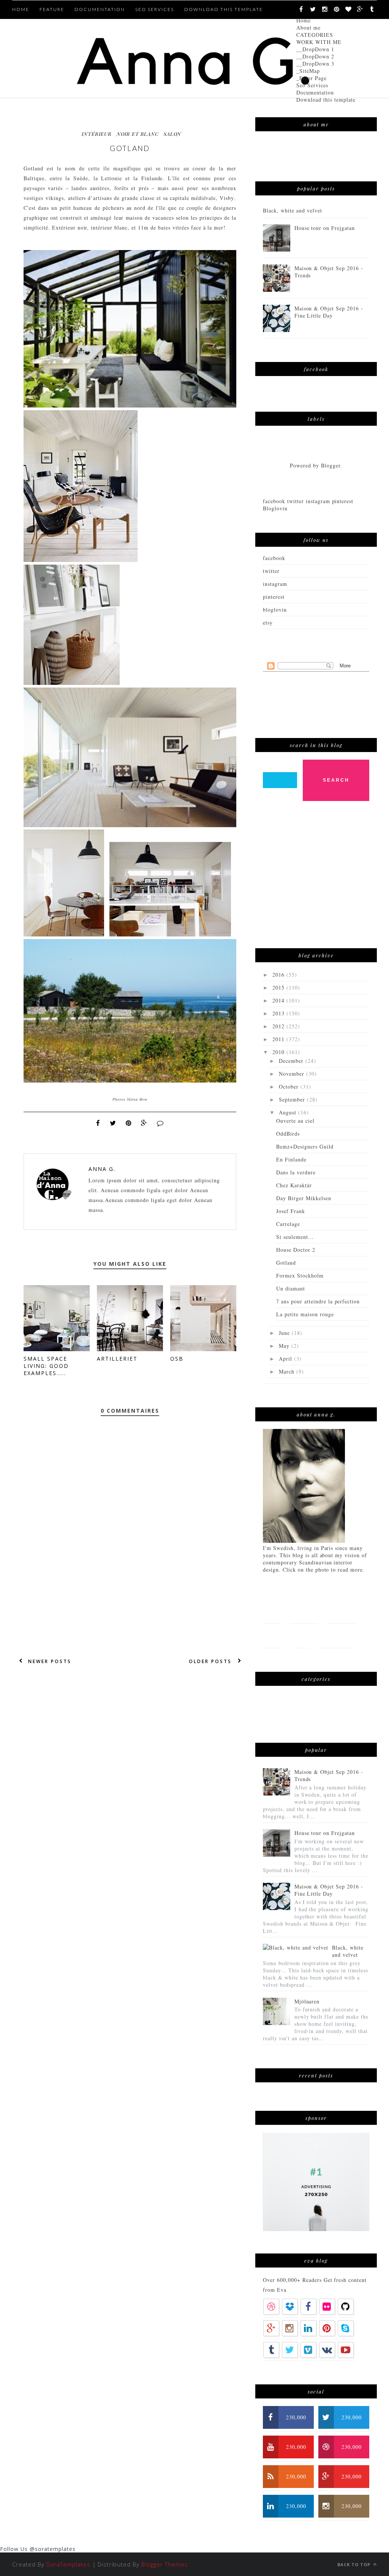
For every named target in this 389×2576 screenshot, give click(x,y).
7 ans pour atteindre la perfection (318, 1301)
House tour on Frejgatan (325, 228)
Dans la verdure (296, 1172)
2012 (279, 1026)
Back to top (355, 2564)
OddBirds (288, 1134)
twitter (271, 571)
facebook (274, 558)
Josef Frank (291, 1211)
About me (308, 28)
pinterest (274, 597)
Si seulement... (295, 1237)
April (286, 1359)
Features (304, 1611)
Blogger (331, 465)
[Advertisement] (320, 878)
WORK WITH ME (319, 42)
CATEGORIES (315, 35)
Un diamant (291, 1288)
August (289, 1112)
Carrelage (288, 1224)
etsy (268, 622)
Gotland (286, 1263)
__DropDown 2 (315, 56)
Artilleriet (117, 1359)
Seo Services (312, 85)
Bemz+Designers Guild (305, 1146)
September (293, 1099)
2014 (279, 1000)
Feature (52, 9)
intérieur (97, 134)
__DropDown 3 (315, 64)
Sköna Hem (137, 1099)
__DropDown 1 (315, 49)
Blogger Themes (165, 2564)
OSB (177, 1359)
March (288, 1371)
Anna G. (102, 1169)
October (290, 1087)
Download (336, 1636)
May (285, 1346)
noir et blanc (138, 134)
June (285, 1333)
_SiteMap (308, 71)
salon (172, 134)
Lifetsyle (342, 1611)
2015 (279, 987)
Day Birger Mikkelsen (304, 1198)
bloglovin (275, 610)
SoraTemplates (68, 2564)
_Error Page (312, 78)
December (292, 1061)
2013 (279, 1013)
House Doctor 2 (296, 1250)
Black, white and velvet (293, 210)
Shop (301, 1636)
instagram (275, 584)
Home (304, 20)
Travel (273, 1636)
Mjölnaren (307, 2001)
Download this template (326, 100)
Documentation (315, 92)
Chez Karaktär (294, 1185)
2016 (279, 975)
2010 (279, 1052)
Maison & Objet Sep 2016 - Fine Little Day (329, 312)
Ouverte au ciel (295, 1121)
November (293, 1074)
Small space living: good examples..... (46, 1366)
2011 (279, 1039)
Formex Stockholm (300, 1275)
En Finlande (291, 1159)
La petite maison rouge (305, 1314)
